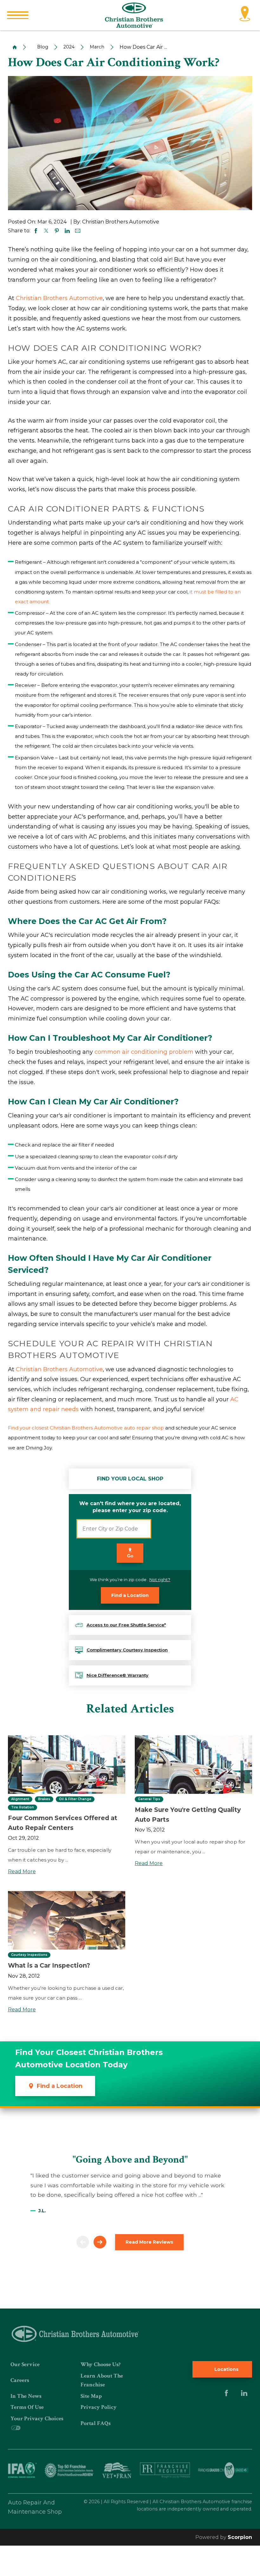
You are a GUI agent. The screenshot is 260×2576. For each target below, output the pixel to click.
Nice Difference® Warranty (117, 1675)
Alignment (20, 1799)
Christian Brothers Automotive (59, 298)
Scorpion (240, 2537)
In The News (26, 2396)
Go (130, 1556)
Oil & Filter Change (75, 1799)
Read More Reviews (149, 2242)
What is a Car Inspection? (49, 1965)
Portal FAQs (96, 2423)
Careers (20, 2380)
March (97, 47)
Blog (43, 47)
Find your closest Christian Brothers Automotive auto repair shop (86, 1428)
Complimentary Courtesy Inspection (127, 1650)
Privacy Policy (99, 2407)
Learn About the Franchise (102, 2380)
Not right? (160, 1580)
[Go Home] (13, 47)
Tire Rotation (23, 1807)
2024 (69, 47)
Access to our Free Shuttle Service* (126, 1625)
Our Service (25, 2364)
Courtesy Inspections (29, 1955)
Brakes (44, 1799)
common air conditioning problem (144, 1052)
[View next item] (100, 2242)
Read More (22, 1872)
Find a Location (130, 1595)
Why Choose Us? (101, 2364)
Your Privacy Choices (37, 2419)
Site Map (91, 2396)
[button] (18, 15)
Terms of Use (27, 2407)
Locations (226, 2369)
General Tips (149, 1799)
